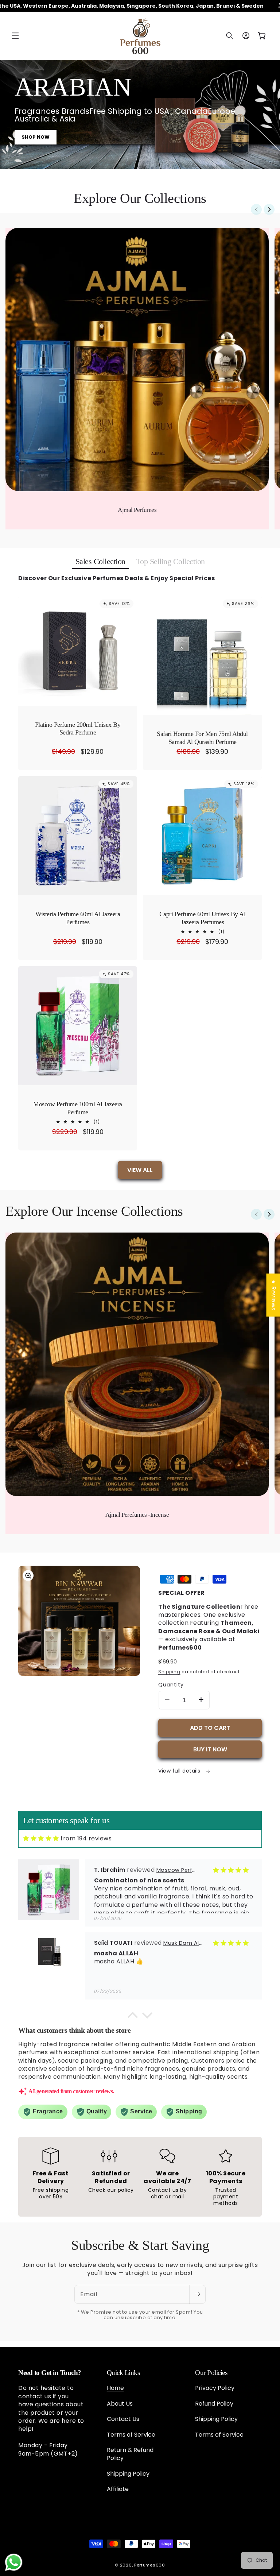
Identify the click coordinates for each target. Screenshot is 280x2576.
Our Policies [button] (211, 2373)
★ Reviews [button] (273, 1295)
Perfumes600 (150, 2565)
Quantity (171, 1685)
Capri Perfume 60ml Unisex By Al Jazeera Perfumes (203, 918)
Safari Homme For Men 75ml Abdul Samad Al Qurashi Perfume (202, 738)
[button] (15, 36)
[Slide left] (256, 209)
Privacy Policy (215, 2388)
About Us (120, 2404)
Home (115, 2388)
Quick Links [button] (123, 2373)
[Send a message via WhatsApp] (14, 2562)
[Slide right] (269, 209)
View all (140, 1170)
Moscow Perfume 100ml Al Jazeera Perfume (78, 1108)
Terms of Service (131, 2435)
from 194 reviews (86, 1838)
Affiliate (118, 2489)
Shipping (169, 1672)
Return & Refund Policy (130, 2454)
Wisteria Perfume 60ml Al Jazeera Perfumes (78, 918)
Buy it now (210, 1749)
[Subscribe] (197, 2294)
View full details (180, 1771)
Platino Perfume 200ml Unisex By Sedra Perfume (78, 729)
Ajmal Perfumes (137, 510)
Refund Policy (214, 2404)
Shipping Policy (128, 2474)
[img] (41, 1838)
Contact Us (123, 2419)
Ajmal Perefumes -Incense (137, 1515)
